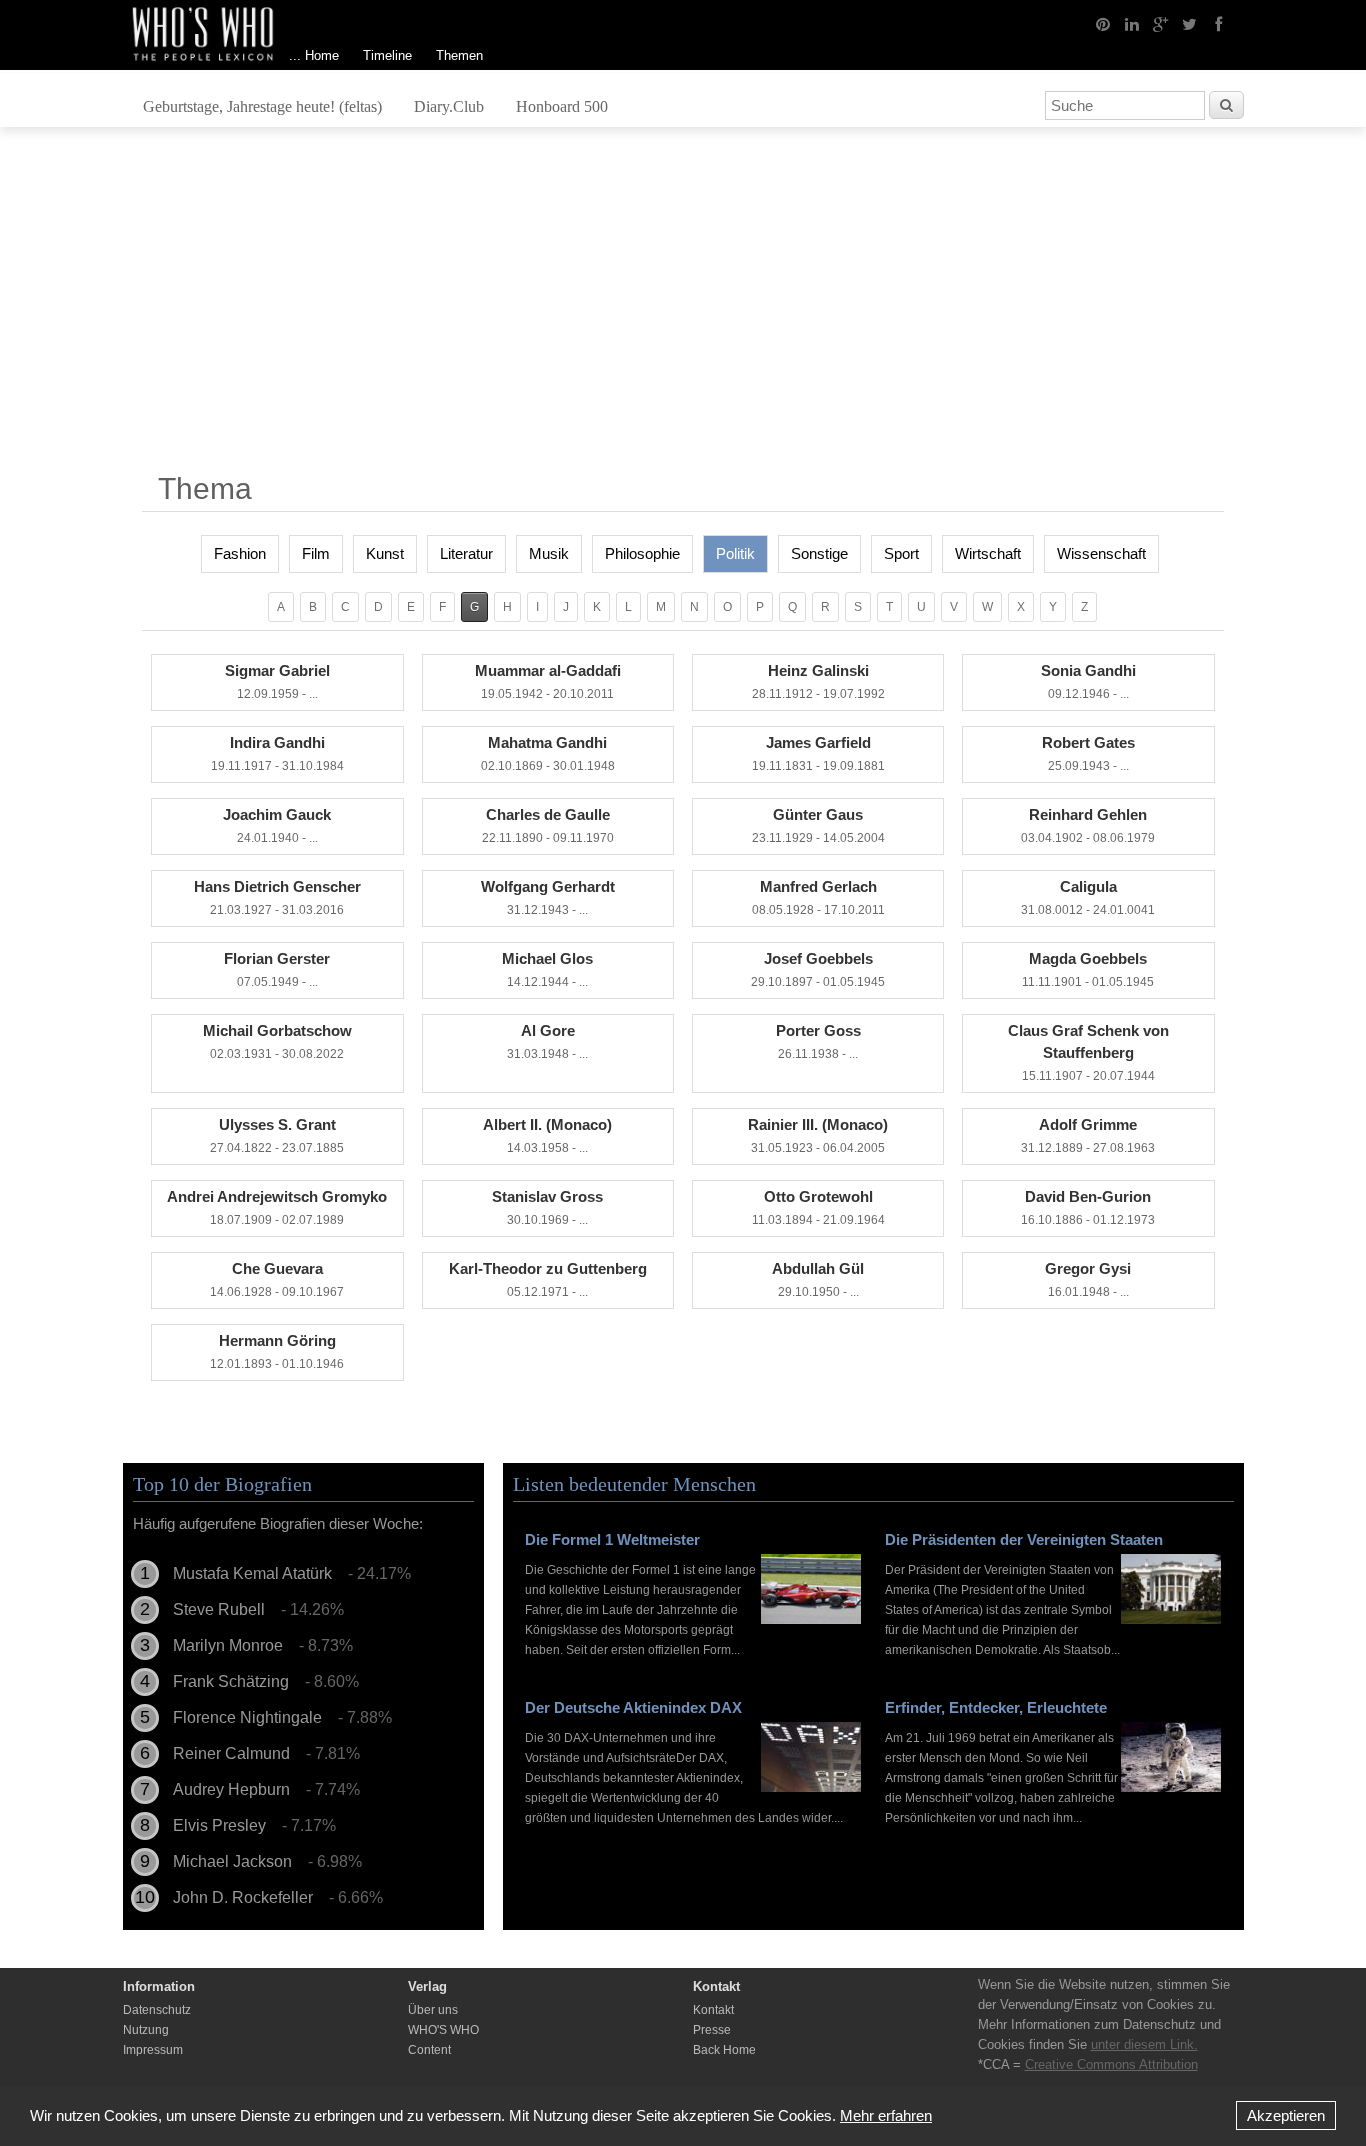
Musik (549, 553)
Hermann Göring (277, 1351)
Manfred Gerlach (818, 897)
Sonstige (819, 553)
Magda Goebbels (1088, 969)
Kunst (385, 553)
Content (429, 2050)
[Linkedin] (1132, 23)
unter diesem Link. (1144, 2044)
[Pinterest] (1103, 23)
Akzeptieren (1286, 2115)
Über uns (433, 2010)
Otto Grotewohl (818, 1207)
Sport (901, 553)
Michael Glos (547, 969)
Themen (459, 55)
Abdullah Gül (818, 1279)
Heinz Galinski (818, 681)
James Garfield (818, 753)
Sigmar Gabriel (277, 681)
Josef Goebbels (818, 969)
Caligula (1088, 897)
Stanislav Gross (547, 1207)
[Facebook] (1219, 23)
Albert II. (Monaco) (547, 1135)
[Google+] (1161, 23)
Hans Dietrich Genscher (277, 897)
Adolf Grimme (1088, 1135)
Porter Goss (818, 1041)
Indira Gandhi (277, 753)
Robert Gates (1088, 753)
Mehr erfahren (886, 2115)
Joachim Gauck (277, 825)
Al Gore (547, 1041)
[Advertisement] (683, 307)
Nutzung (146, 2030)
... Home (314, 55)
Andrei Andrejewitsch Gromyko (277, 1207)
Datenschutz (157, 2010)
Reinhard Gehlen (1088, 825)
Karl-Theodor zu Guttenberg (548, 1279)
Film (316, 553)
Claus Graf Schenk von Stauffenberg (1088, 1052)
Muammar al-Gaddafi (548, 681)
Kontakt (713, 2010)
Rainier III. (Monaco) (818, 1135)
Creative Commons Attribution (1111, 2064)
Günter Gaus (818, 825)
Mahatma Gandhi (548, 753)
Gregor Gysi (1088, 1279)
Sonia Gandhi (1088, 681)
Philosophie (642, 553)
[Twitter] (1190, 23)
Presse (712, 2030)
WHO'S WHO (443, 2030)
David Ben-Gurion (1088, 1207)
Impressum (153, 2050)
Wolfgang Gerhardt (548, 897)
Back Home (724, 2050)
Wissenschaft (1101, 553)
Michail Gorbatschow (277, 1041)
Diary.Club (449, 106)
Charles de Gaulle (548, 825)
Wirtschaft (988, 553)
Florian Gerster (277, 969)
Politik (735, 553)
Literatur (466, 553)
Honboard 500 (562, 106)
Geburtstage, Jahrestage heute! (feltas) (262, 106)
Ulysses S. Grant (277, 1135)
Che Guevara (277, 1279)
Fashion (240, 553)
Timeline (387, 55)
